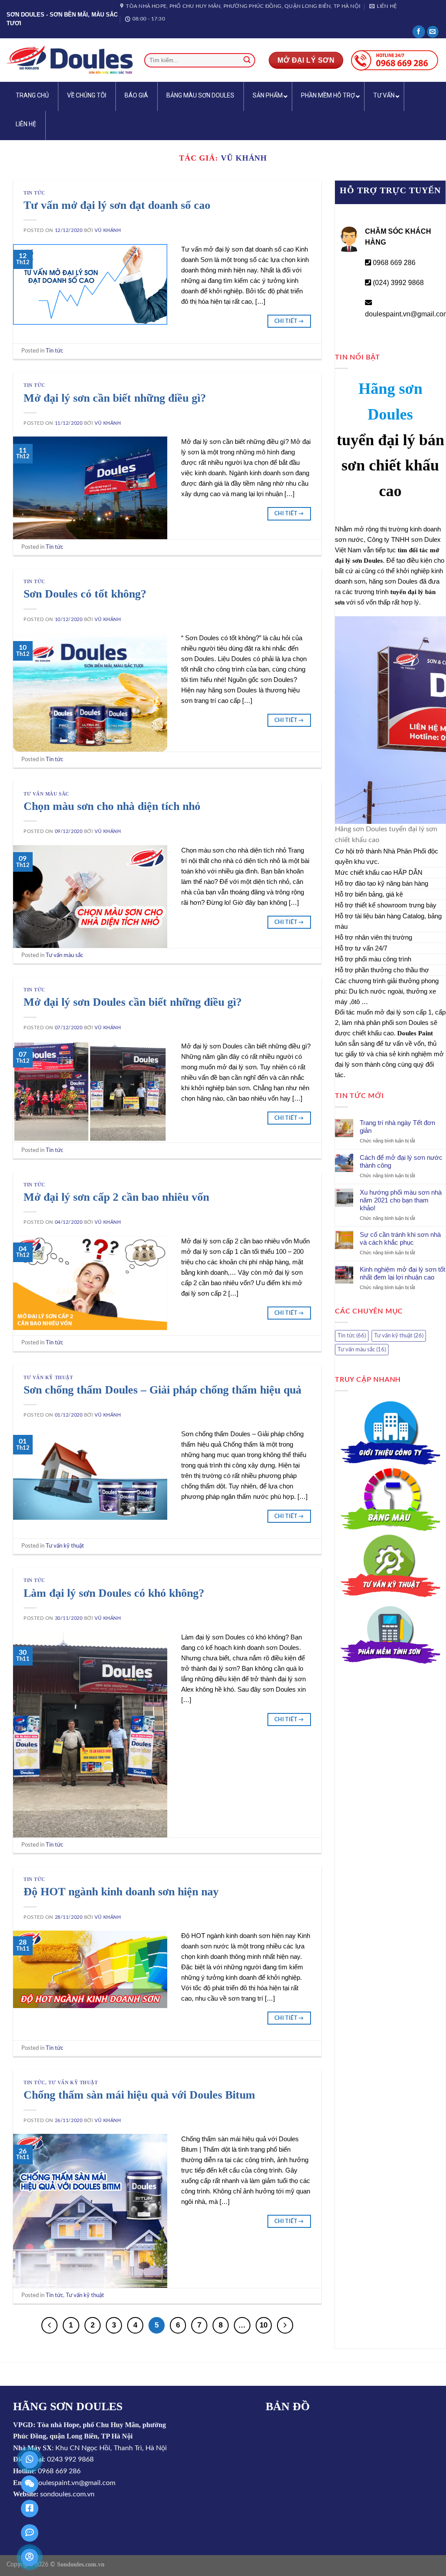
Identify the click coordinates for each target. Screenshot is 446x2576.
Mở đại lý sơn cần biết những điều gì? (115, 398)
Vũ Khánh (244, 158)
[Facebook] (419, 32)
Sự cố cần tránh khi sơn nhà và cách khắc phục (400, 1238)
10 (264, 2325)
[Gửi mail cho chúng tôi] (433, 32)
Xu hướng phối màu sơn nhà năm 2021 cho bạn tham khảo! (401, 1200)
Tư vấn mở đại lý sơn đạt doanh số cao (117, 205)
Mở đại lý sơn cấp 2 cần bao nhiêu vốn (116, 1197)
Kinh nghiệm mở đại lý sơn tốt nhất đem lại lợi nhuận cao (402, 1273)
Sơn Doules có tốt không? (85, 594)
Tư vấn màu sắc (46, 794)
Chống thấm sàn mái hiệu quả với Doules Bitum (139, 2095)
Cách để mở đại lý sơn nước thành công (401, 1161)
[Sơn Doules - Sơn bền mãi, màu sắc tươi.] (69, 60)
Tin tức (34, 193)
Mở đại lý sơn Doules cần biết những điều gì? (133, 1002)
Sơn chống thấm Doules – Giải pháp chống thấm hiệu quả (162, 1390)
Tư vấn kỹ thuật (48, 1377)
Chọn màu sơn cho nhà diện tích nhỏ (112, 806)
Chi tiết (289, 321)
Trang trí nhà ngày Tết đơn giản (397, 1127)
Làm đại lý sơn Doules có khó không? (114, 1593)
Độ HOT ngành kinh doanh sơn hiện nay (121, 1892)
